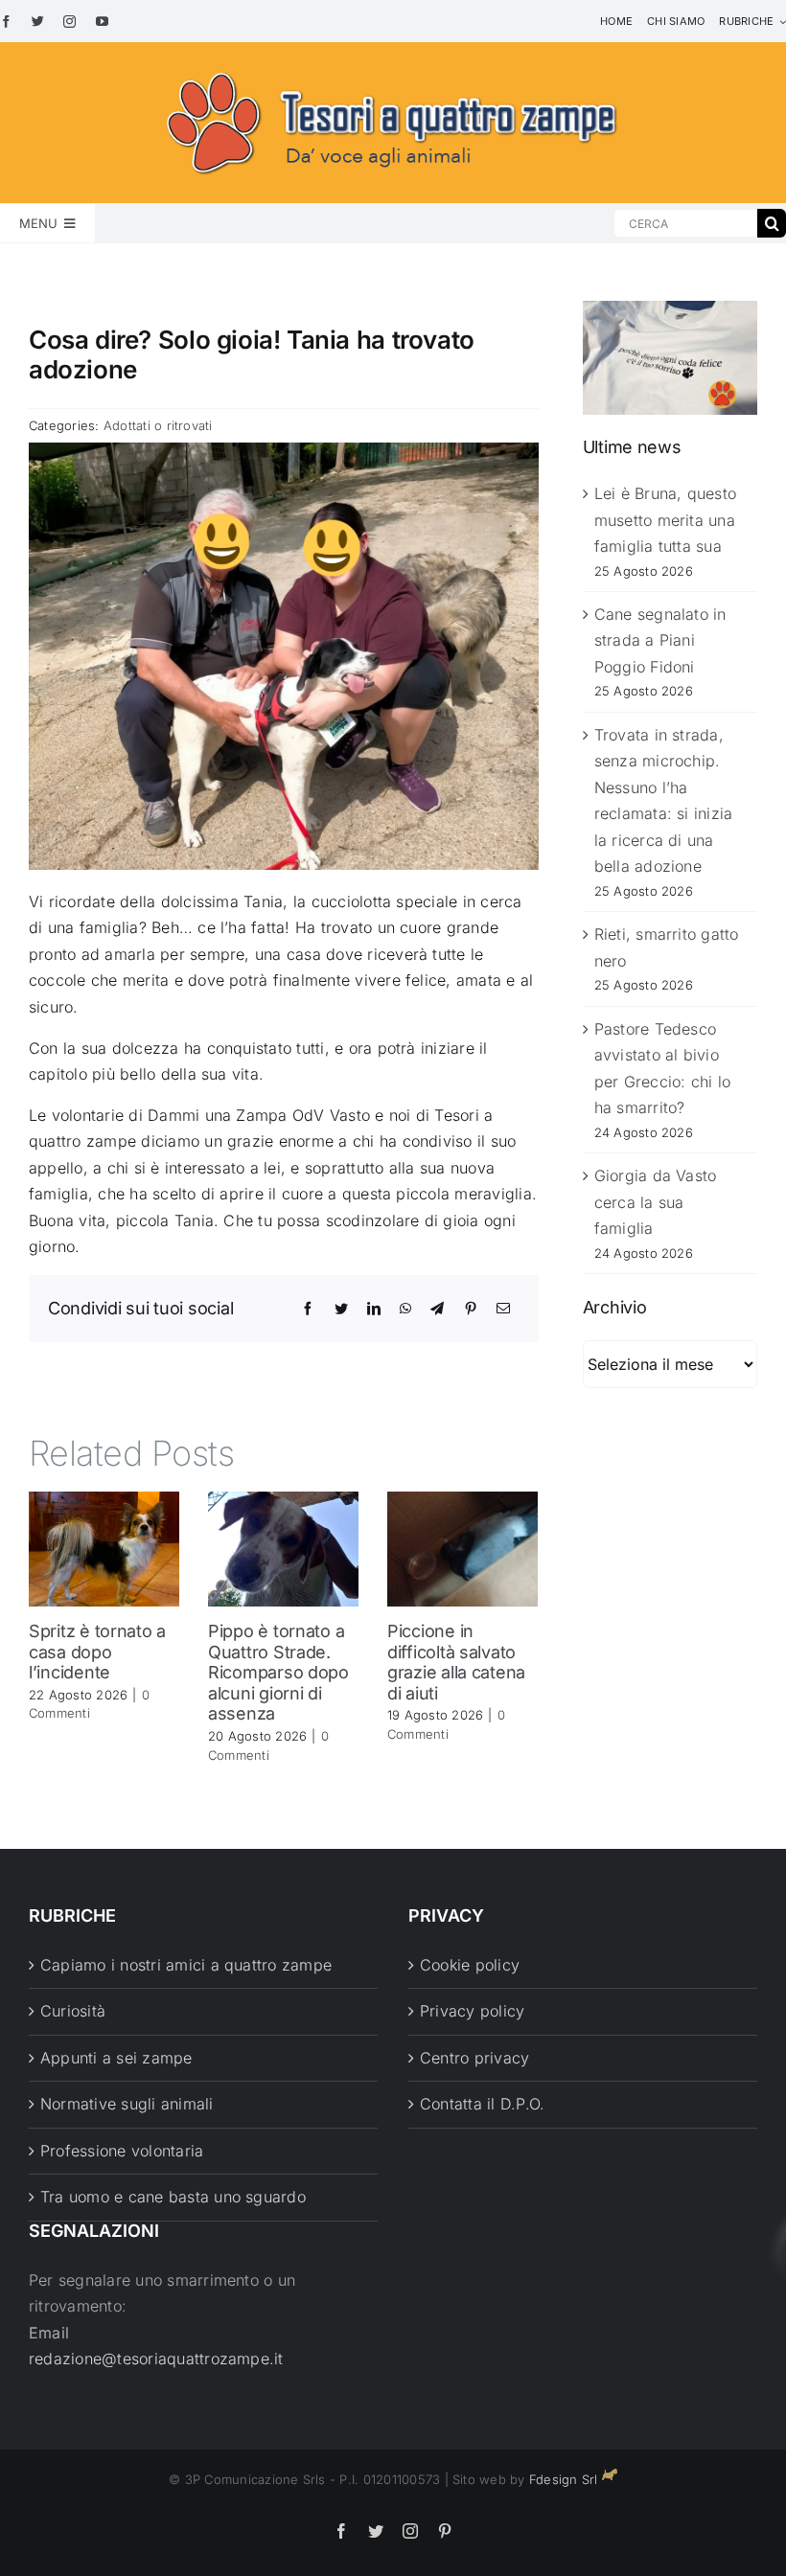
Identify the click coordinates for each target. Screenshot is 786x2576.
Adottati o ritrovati (158, 425)
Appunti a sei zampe (116, 2058)
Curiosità (73, 2011)
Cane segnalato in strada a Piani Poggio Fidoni (660, 640)
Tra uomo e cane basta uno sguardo (173, 2197)
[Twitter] (341, 1309)
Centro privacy (474, 2058)
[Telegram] (437, 1309)
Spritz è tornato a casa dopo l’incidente (97, 1652)
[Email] (503, 1309)
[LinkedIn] (374, 1309)
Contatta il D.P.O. (482, 2104)
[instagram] (69, 22)
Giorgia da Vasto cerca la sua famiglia (656, 1202)
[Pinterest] (471, 1309)
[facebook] (6, 22)
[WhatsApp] (405, 1309)
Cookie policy (470, 1965)
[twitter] (38, 22)
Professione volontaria (122, 2151)
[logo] (393, 69)
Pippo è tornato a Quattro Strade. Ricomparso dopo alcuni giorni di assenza (278, 1672)
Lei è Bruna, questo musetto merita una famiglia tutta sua (666, 520)
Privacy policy (472, 2011)
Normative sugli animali (127, 2104)
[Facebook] (308, 1309)
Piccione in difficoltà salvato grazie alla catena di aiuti (456, 1662)
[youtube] (102, 22)
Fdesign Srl (564, 2479)
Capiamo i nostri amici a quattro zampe (186, 1965)
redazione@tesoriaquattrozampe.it (156, 2359)
